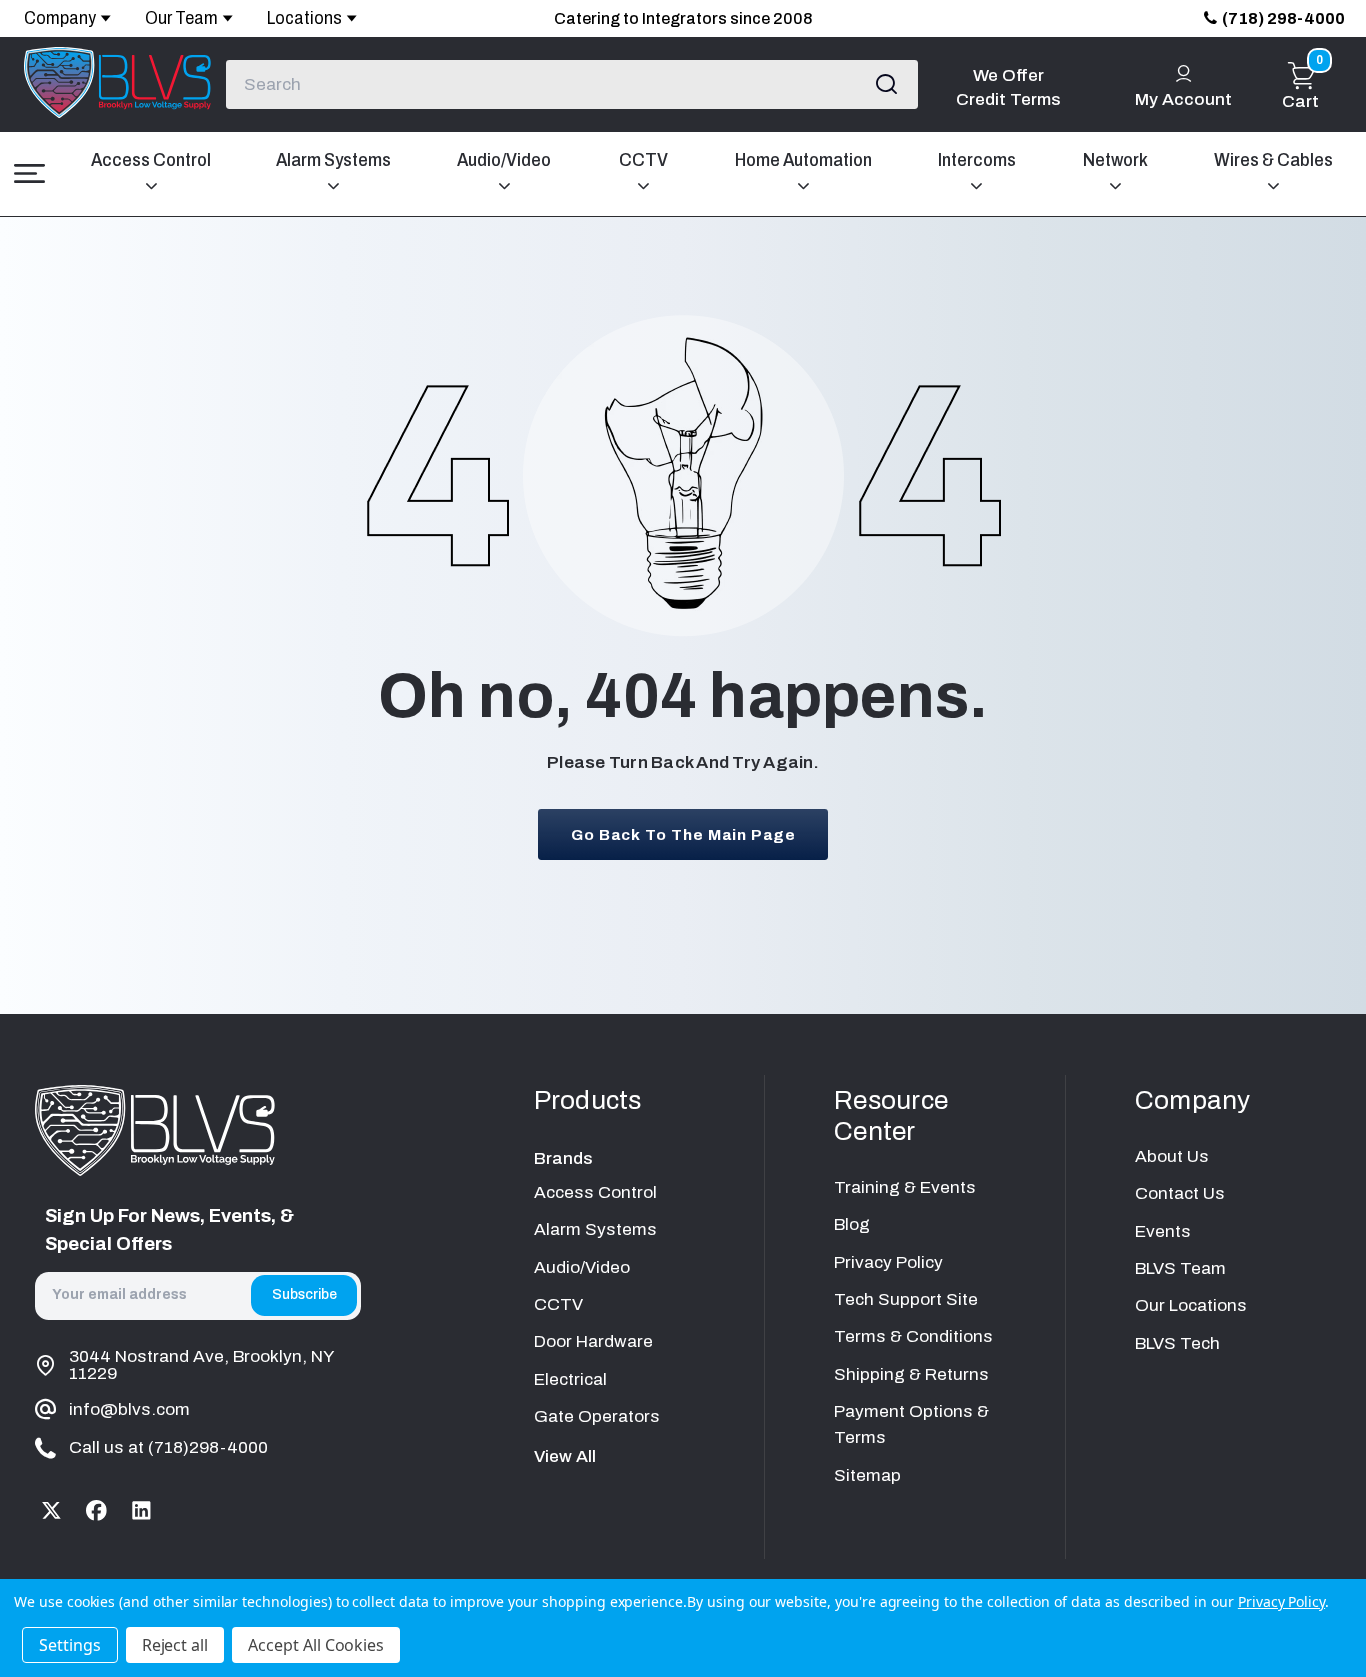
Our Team (181, 18)
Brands (563, 1158)
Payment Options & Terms (911, 1424)
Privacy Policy (888, 1262)
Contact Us (1180, 1193)
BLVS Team (1180, 1268)
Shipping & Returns (911, 1374)
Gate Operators (597, 1416)
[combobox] (572, 84)
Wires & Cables (1273, 160)
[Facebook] (97, 1510)
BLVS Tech (1177, 1343)
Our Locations (1191, 1305)
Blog (852, 1224)
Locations (304, 18)
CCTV (643, 160)
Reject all (175, 1645)
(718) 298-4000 (1283, 18)
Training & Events (905, 1187)
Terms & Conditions (913, 1336)
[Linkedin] (141, 1510)
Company (60, 18)
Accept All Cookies (316, 1645)
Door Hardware (593, 1341)
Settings (70, 1645)
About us (1172, 1156)
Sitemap (867, 1475)
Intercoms (977, 160)
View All (565, 1456)
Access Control (151, 160)
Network (1115, 160)
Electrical (570, 1379)
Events (1163, 1231)
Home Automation (803, 160)
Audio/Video (504, 160)
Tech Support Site (906, 1299)
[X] (52, 1510)
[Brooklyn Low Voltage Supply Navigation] (29, 174)
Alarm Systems (333, 160)
